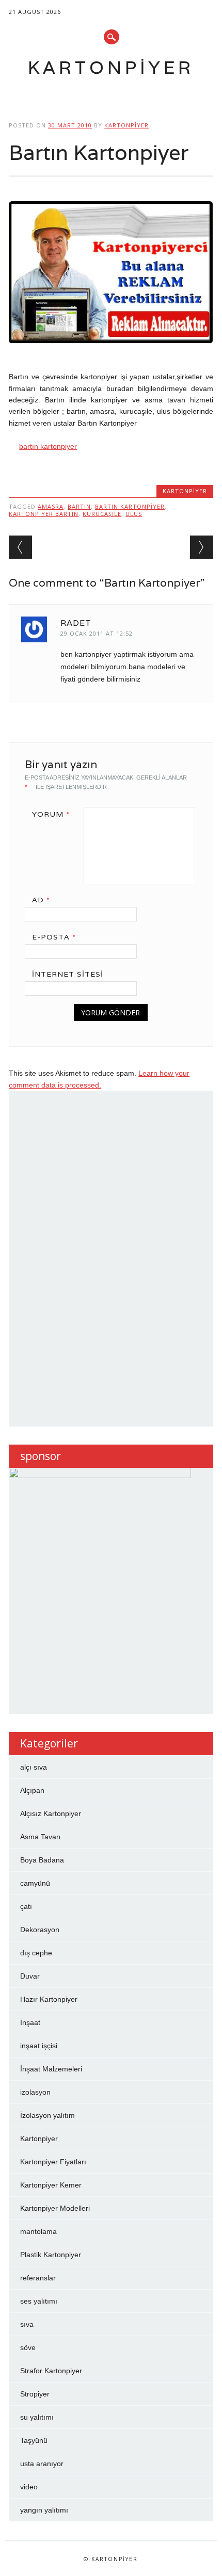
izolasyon (35, 2092)
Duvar (30, 1976)
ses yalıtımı (39, 2301)
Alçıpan (32, 1790)
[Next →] (202, 547)
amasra (51, 506)
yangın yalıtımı (44, 2510)
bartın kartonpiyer (48, 446)
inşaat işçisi (39, 2046)
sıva (27, 2324)
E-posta (54, 937)
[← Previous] (20, 547)
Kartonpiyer (111, 67)
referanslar (38, 2278)
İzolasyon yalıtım (47, 2115)
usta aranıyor (42, 2464)
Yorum (51, 814)
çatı (26, 1906)
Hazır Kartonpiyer (49, 1999)
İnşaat (30, 2022)
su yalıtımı (37, 2417)
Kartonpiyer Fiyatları (53, 2162)
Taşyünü (34, 2440)
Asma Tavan (40, 1837)
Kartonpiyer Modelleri (55, 2208)
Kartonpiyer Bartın (44, 514)
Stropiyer (35, 2394)
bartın (79, 506)
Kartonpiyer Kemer (51, 2185)
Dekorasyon (40, 1930)
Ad (41, 900)
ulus (134, 514)
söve (28, 2347)
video (29, 2487)
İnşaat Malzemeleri (51, 2069)
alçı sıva (34, 1767)
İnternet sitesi (68, 974)
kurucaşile (102, 514)
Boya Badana (42, 1860)
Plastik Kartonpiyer (51, 2255)
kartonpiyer (126, 125)
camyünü (35, 1883)
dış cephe (36, 1953)
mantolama (38, 2231)
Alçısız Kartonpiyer (51, 1813)
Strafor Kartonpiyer (51, 2371)
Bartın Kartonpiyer (130, 506)
